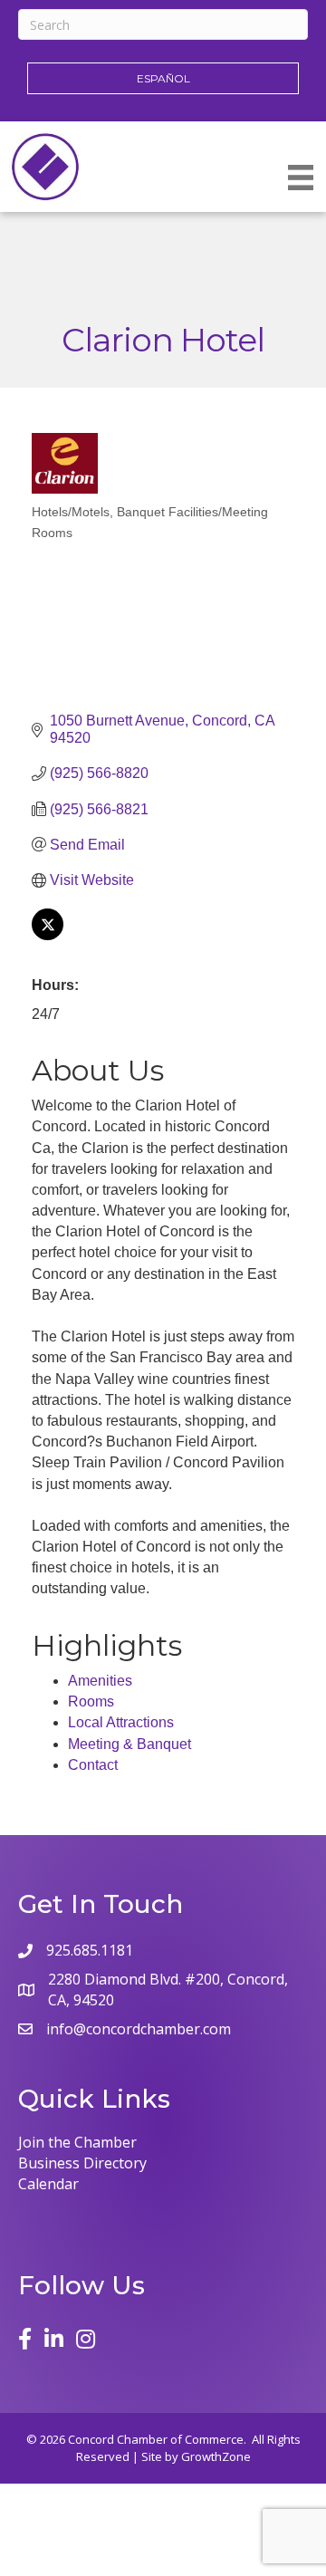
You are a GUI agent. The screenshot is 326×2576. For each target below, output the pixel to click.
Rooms (91, 1701)
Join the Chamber (77, 2142)
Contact (93, 1765)
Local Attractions (121, 1722)
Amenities (100, 1681)
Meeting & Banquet (129, 1744)
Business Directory (82, 2163)
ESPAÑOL (163, 78)
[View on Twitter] (48, 935)
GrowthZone (216, 2456)
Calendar (48, 2184)
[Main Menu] (301, 178)
